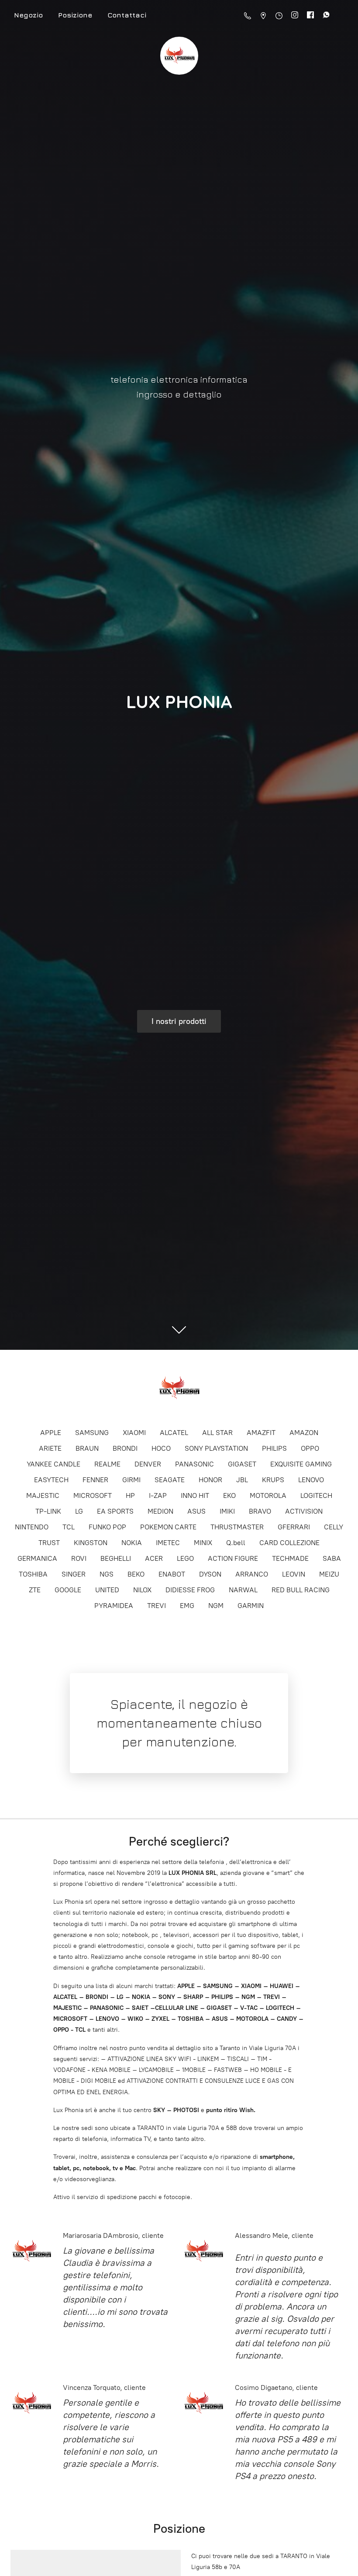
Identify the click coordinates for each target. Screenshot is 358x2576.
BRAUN (87, 1448)
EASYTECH (51, 1480)
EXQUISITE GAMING (301, 1464)
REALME (107, 1464)
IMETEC (168, 1543)
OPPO (310, 1448)
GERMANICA (37, 1558)
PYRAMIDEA (114, 1606)
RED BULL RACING (301, 1590)
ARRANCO (252, 1574)
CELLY (334, 1527)
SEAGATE (170, 1480)
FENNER (95, 1480)
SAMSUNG (92, 1433)
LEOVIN (294, 1574)
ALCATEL (174, 1433)
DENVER (148, 1464)
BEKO (136, 1574)
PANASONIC (194, 1464)
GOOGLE (68, 1590)
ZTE (35, 1590)
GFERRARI (294, 1527)
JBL (242, 1480)
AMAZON (304, 1433)
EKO (229, 1495)
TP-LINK (48, 1511)
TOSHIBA (33, 1574)
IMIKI (227, 1511)
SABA (332, 1558)
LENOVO (311, 1480)
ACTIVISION (304, 1511)
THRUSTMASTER (237, 1527)
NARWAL (243, 1590)
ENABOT (172, 1574)
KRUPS (273, 1480)
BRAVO (260, 1511)
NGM (216, 1606)
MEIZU (329, 1574)
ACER (154, 1558)
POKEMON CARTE (168, 1527)
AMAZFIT (261, 1433)
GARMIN (251, 1606)
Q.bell (236, 1543)
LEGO (185, 1558)
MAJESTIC (43, 1495)
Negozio (28, 15)
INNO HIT (195, 1495)
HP (130, 1495)
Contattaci (127, 15)
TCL (69, 1527)
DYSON (210, 1574)
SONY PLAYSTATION (216, 1448)
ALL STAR (217, 1433)
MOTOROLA (268, 1495)
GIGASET (242, 1464)
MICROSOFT (93, 1495)
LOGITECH (316, 1495)
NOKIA (132, 1543)
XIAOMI (134, 1433)
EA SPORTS (115, 1511)
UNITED (107, 1590)
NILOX (142, 1590)
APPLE (51, 1433)
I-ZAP (158, 1495)
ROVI (79, 1558)
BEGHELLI (116, 1558)
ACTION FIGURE (233, 1558)
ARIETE (50, 1448)
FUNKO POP (107, 1527)
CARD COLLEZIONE (289, 1543)
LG (79, 1511)
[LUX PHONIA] (179, 1388)
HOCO (161, 1448)
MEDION (160, 1511)
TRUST (49, 1543)
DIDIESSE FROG (190, 1590)
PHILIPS (274, 1448)
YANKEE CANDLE (53, 1464)
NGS (107, 1574)
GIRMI (131, 1480)
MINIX (203, 1543)
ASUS (196, 1511)
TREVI (157, 1606)
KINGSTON (91, 1543)
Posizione (75, 15)
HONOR (210, 1480)
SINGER (74, 1574)
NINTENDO (32, 1527)
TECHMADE (290, 1558)
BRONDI (125, 1448)
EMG (187, 1606)
